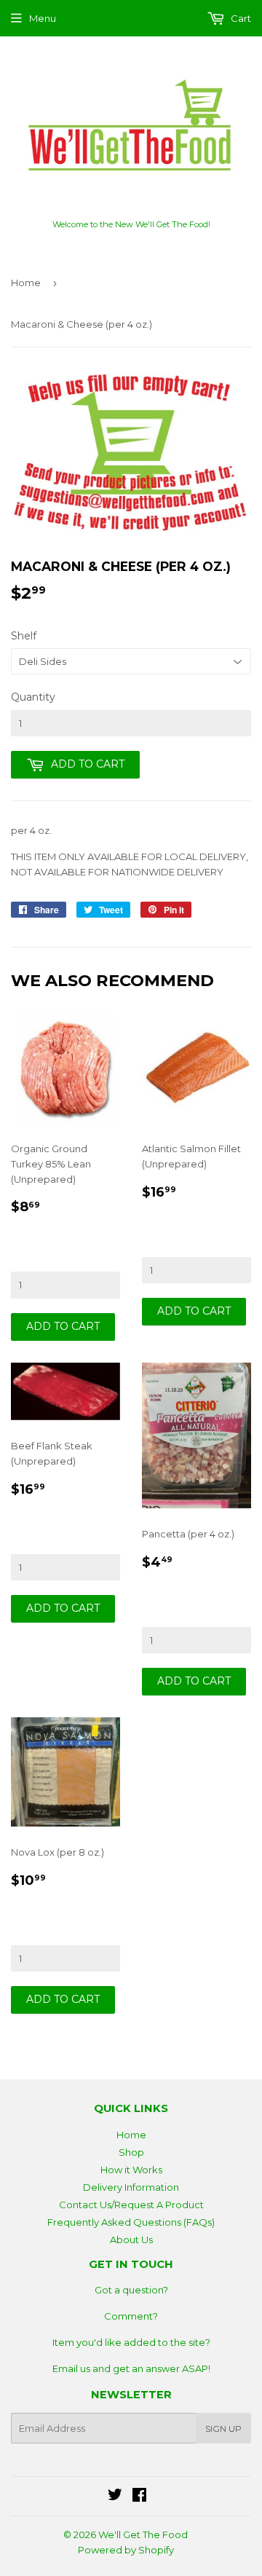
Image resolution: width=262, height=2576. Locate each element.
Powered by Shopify (126, 2550)
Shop (131, 2152)
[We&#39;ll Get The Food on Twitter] (115, 2497)
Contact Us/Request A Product (131, 2205)
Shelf (24, 636)
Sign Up (223, 2429)
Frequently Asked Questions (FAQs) (131, 2222)
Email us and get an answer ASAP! (131, 2368)
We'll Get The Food (143, 2534)
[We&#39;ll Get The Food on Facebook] (139, 2497)
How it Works (131, 2170)
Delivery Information (131, 2187)
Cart (240, 18)
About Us (131, 2240)
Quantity (33, 697)
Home (26, 283)
